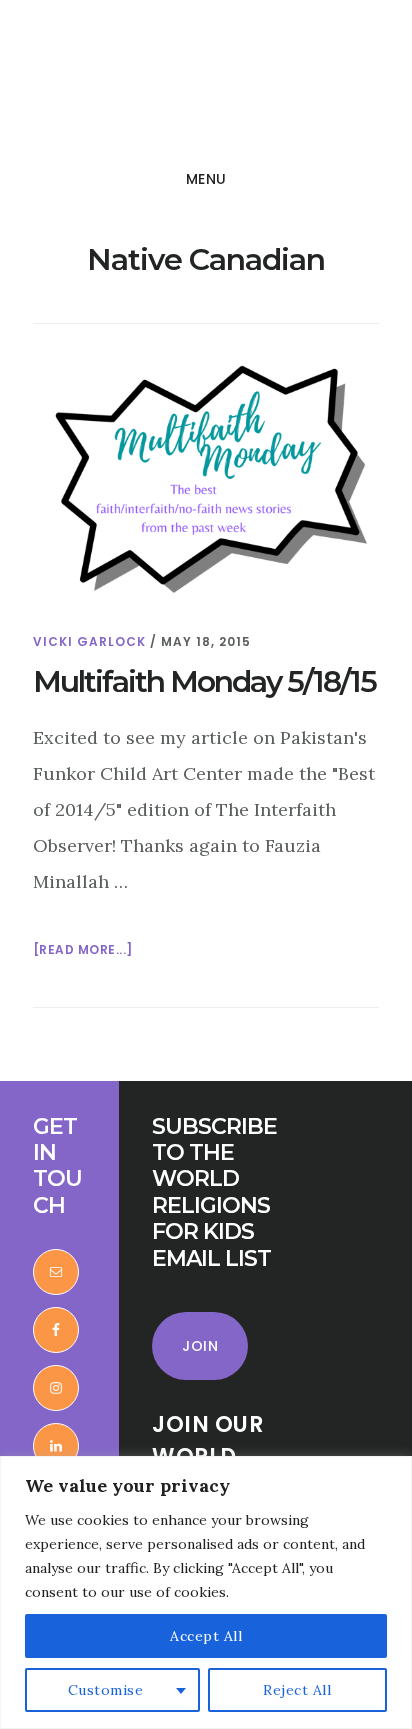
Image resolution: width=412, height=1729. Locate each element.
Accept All (206, 1636)
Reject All (297, 1690)
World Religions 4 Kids (158, 84)
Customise (106, 1690)
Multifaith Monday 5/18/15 (204, 681)
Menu (206, 179)
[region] (206, 1592)
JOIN (200, 1346)
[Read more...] (83, 951)
